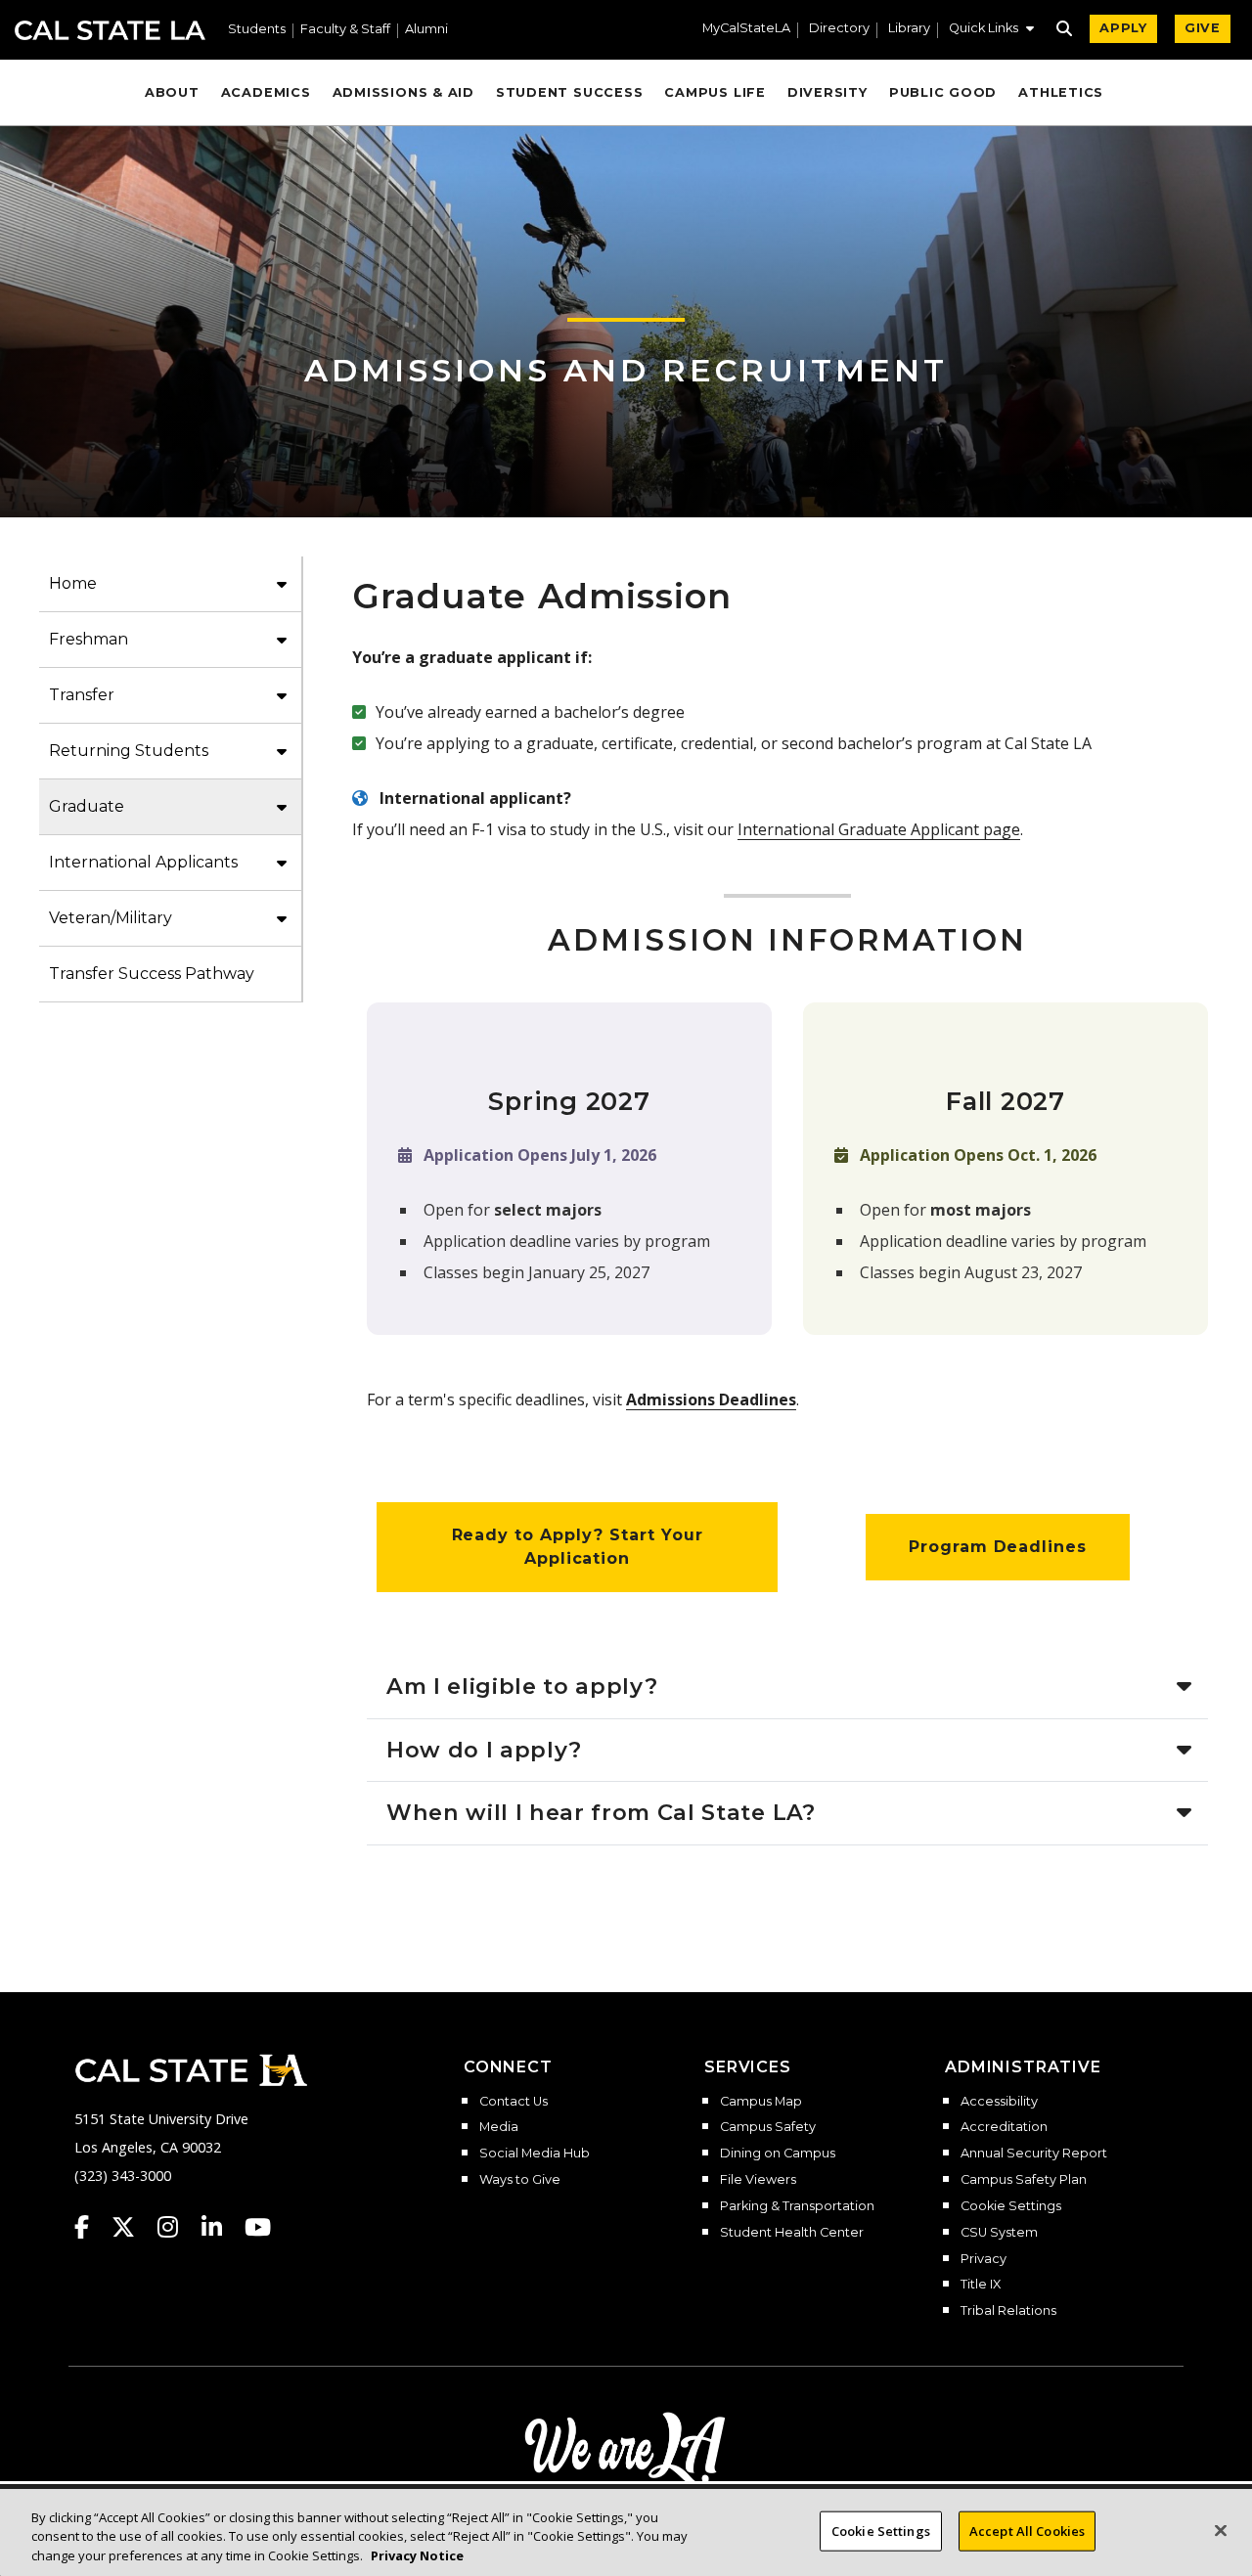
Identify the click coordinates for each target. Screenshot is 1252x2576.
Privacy (984, 2259)
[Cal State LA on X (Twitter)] (133, 2227)
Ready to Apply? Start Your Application (578, 1547)
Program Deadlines (998, 1547)
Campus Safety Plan (1024, 2180)
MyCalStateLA (746, 29)
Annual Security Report (1034, 2154)
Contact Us (514, 2102)
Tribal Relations (1008, 2311)
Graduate (87, 806)
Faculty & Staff (345, 30)
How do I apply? (484, 1750)
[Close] (1221, 2530)
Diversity (827, 92)
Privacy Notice (417, 2555)
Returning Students (129, 751)
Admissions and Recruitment (626, 370)
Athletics (1061, 92)
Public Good (943, 92)
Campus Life (715, 92)
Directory (839, 29)
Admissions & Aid (403, 92)
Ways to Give (520, 2180)
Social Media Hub (535, 2154)
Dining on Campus (778, 2154)
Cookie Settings (1011, 2206)
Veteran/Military (111, 918)
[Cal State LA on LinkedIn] (221, 2227)
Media (499, 2127)
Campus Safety (768, 2127)
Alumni (426, 30)
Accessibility (999, 2102)
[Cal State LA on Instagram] (177, 2227)
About (172, 92)
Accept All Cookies (1027, 2530)
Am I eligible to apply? (522, 1686)
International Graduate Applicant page (879, 829)
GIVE (1203, 28)
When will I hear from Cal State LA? (601, 1812)
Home (73, 583)
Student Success (570, 92)
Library (909, 29)
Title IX (981, 2285)
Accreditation (1004, 2127)
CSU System (999, 2233)
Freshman (89, 639)
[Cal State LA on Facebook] (91, 2227)
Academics (266, 92)
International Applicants (143, 862)
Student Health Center (792, 2233)
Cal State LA (110, 30)
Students (257, 30)
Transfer (82, 695)
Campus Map (761, 2102)
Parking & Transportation (797, 2206)
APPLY (1123, 28)
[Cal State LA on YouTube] (258, 2227)
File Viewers (758, 2180)
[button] (991, 30)
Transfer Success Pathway (152, 974)
